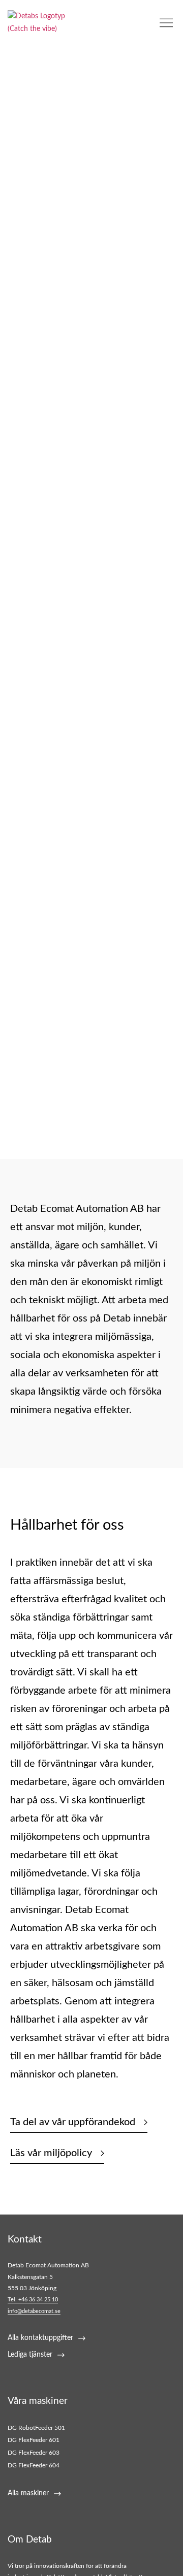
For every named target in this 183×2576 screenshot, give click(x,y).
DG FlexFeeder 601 (34, 2440)
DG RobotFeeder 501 (36, 2428)
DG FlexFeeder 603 (34, 2453)
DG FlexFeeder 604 (34, 2465)
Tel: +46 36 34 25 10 (33, 2300)
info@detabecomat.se (34, 2311)
